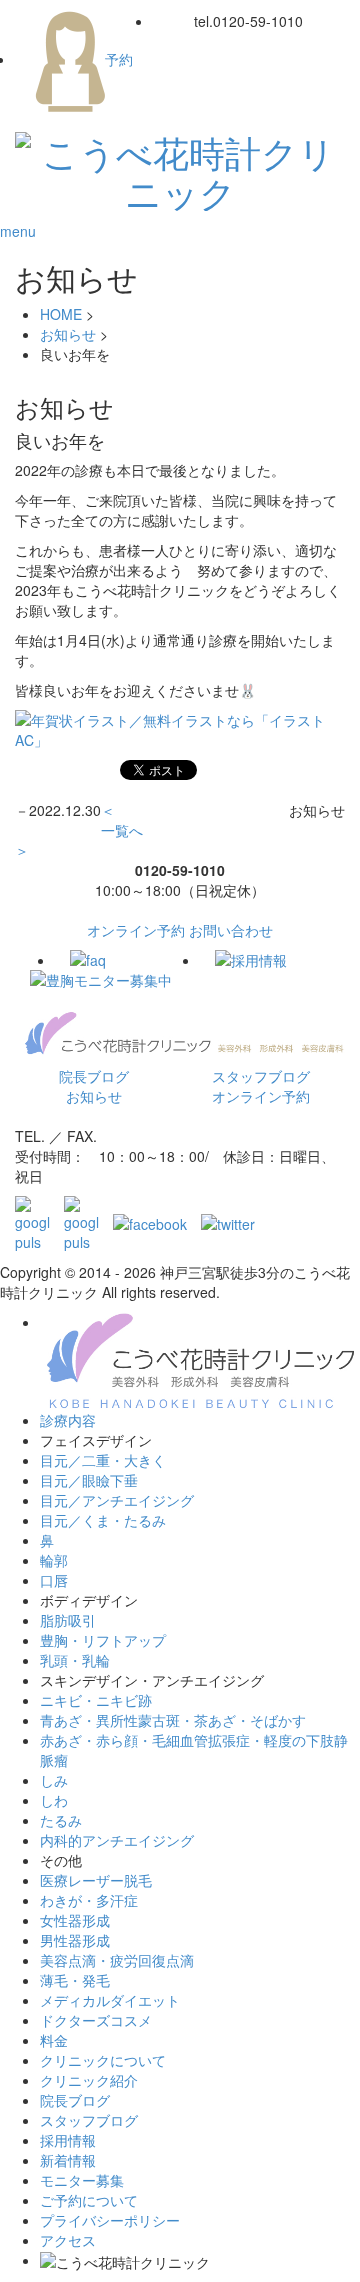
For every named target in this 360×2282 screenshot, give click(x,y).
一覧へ (122, 830)
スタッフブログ (261, 1076)
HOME (61, 314)
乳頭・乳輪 (75, 1660)
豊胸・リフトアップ (103, 1640)
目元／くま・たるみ (103, 1520)
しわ (54, 1800)
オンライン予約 (136, 930)
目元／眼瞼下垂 (89, 1480)
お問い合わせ (231, 930)
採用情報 (68, 2140)
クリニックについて (103, 2060)
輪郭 (54, 1560)
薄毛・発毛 (75, 1980)
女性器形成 (75, 1920)
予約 (119, 59)
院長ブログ (94, 1076)
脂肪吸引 (68, 1620)
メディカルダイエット (110, 2000)
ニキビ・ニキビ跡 (96, 1700)
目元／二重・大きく (103, 1460)
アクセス (68, 2240)
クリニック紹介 (89, 2080)
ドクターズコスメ (96, 2020)
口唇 (54, 1580)
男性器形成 (75, 1940)
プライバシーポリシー (110, 2220)
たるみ (61, 1820)
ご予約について (89, 2200)
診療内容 (68, 1420)
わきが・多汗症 (89, 1900)
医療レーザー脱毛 (96, 1880)
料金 (54, 2040)
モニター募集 (82, 2180)
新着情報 (68, 2160)
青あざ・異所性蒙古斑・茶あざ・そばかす (173, 1720)
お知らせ (68, 334)
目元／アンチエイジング (117, 1500)
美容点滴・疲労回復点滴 (117, 1960)
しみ (54, 1780)
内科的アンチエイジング (117, 1840)
